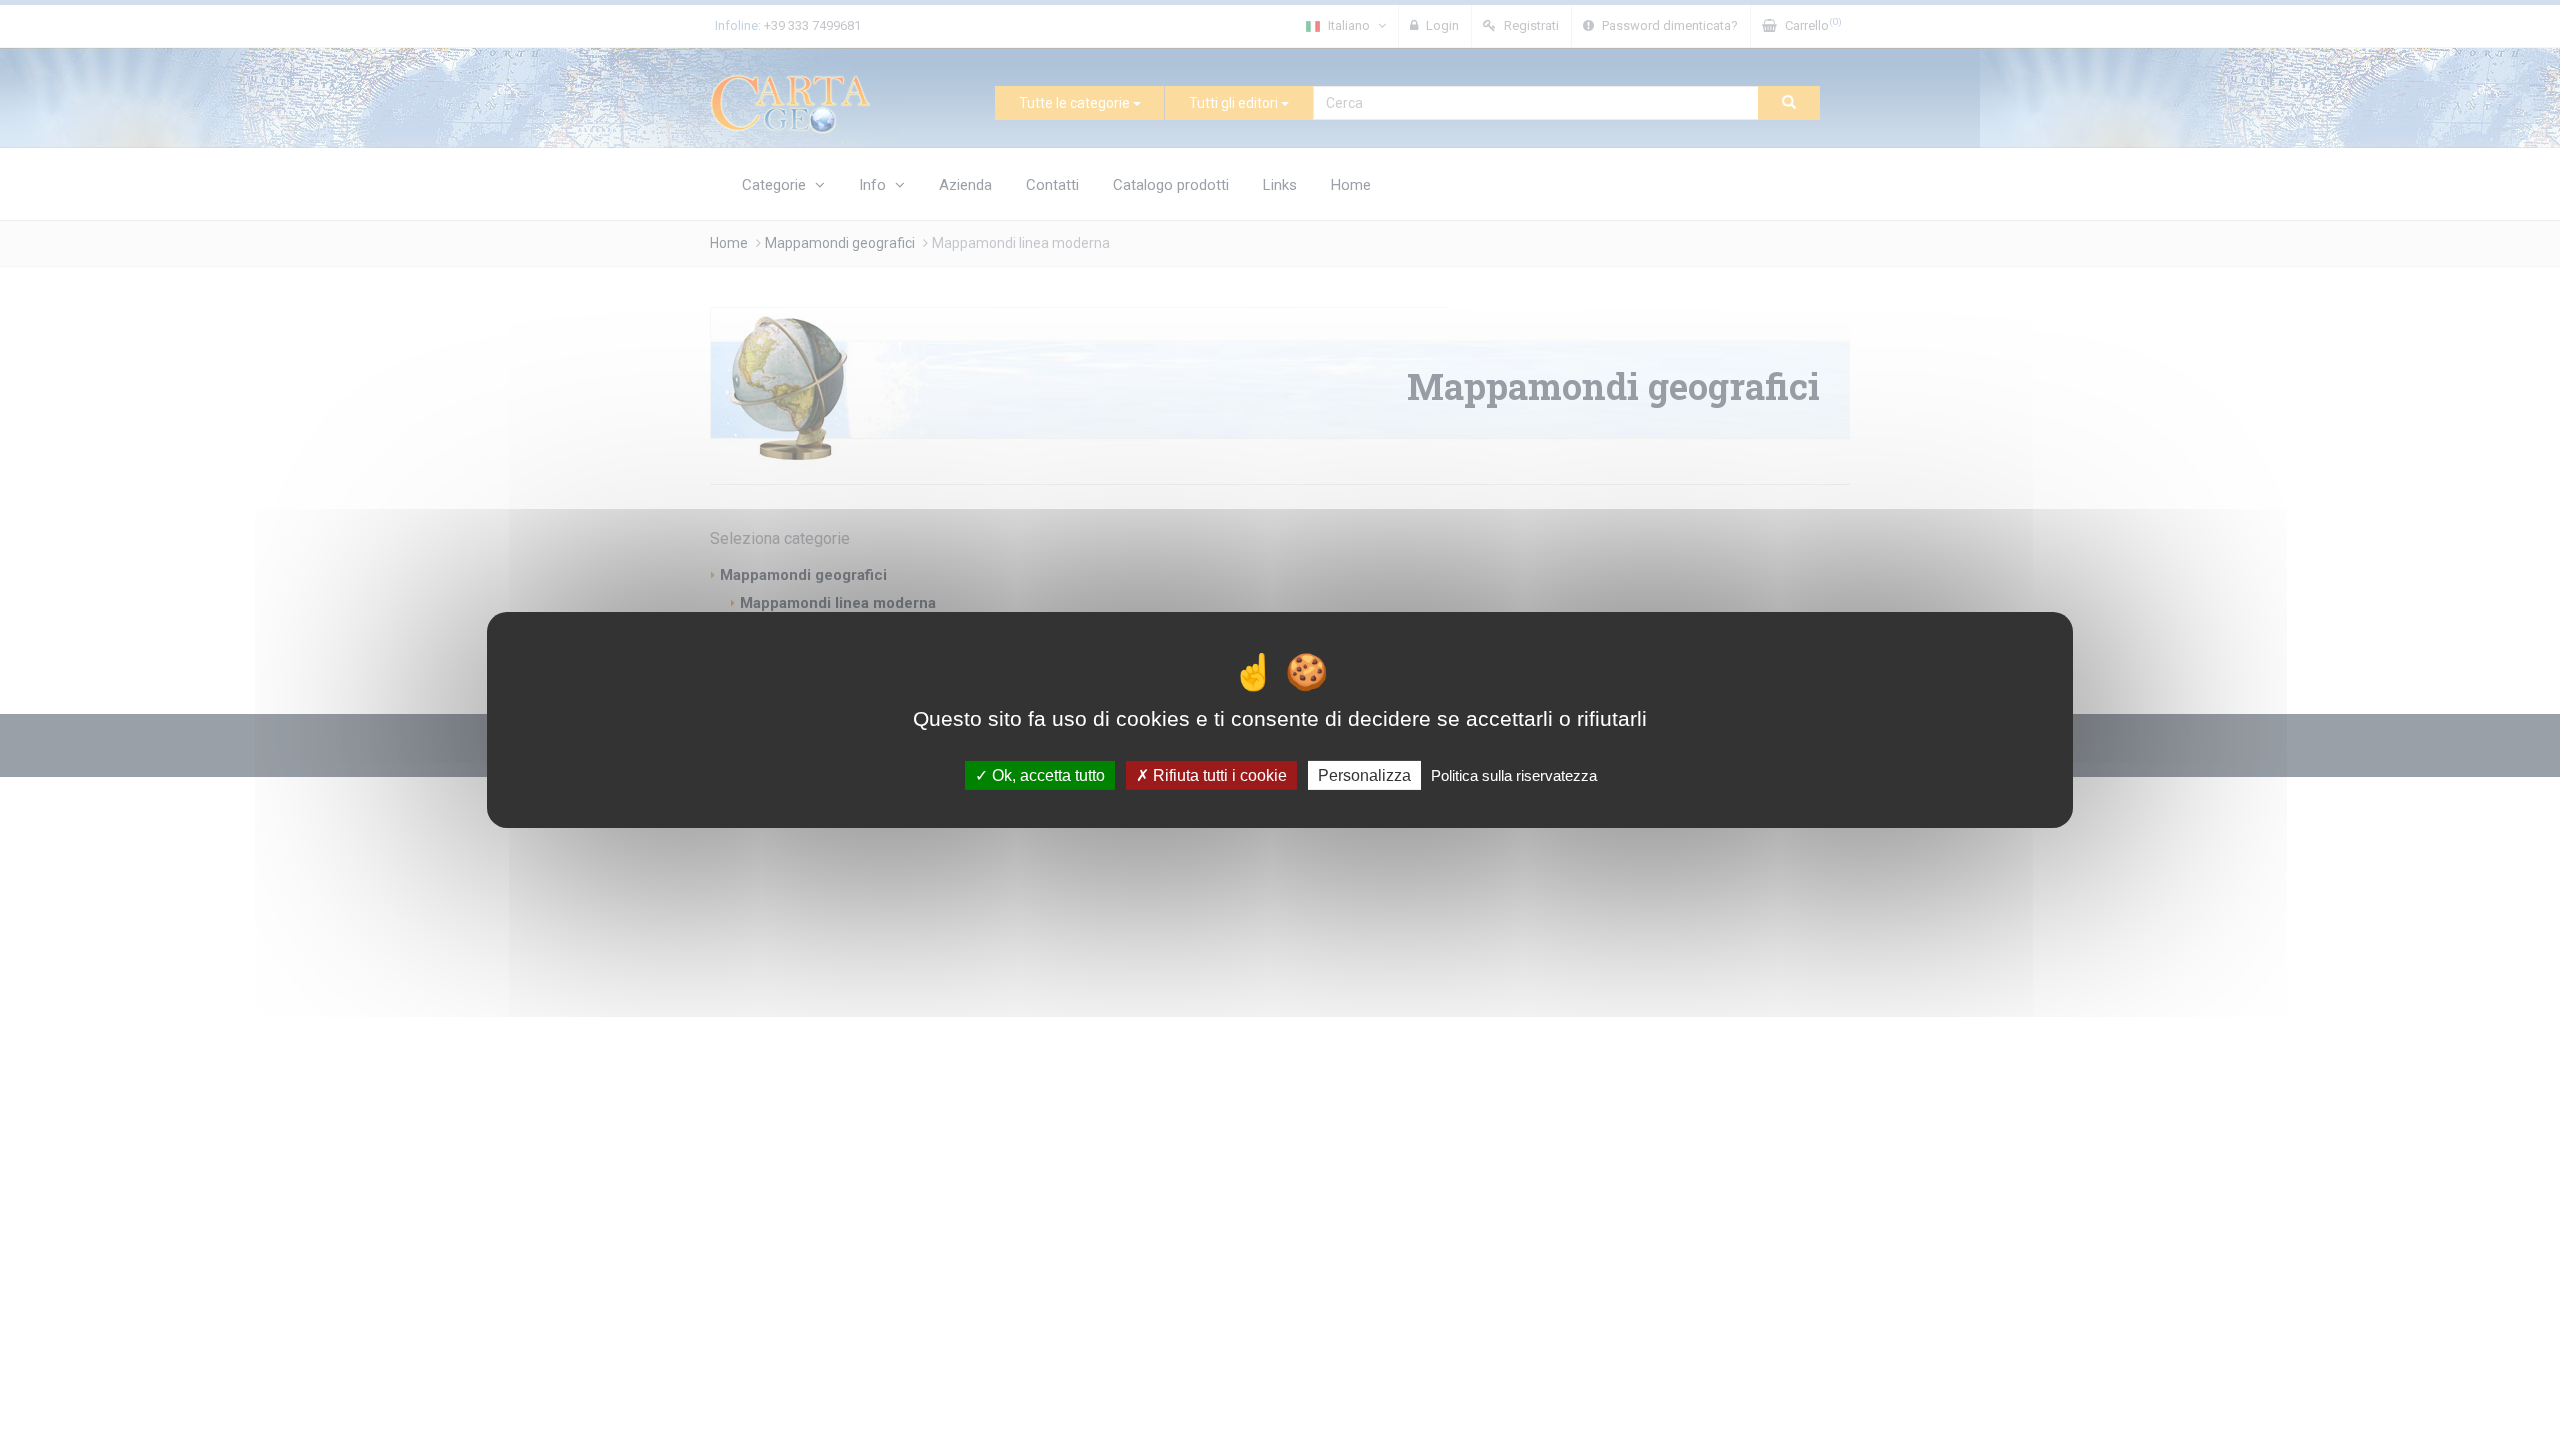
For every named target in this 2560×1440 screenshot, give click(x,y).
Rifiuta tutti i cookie (1218, 775)
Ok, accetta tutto (1046, 775)
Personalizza (1364, 775)
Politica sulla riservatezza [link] (1514, 775)
